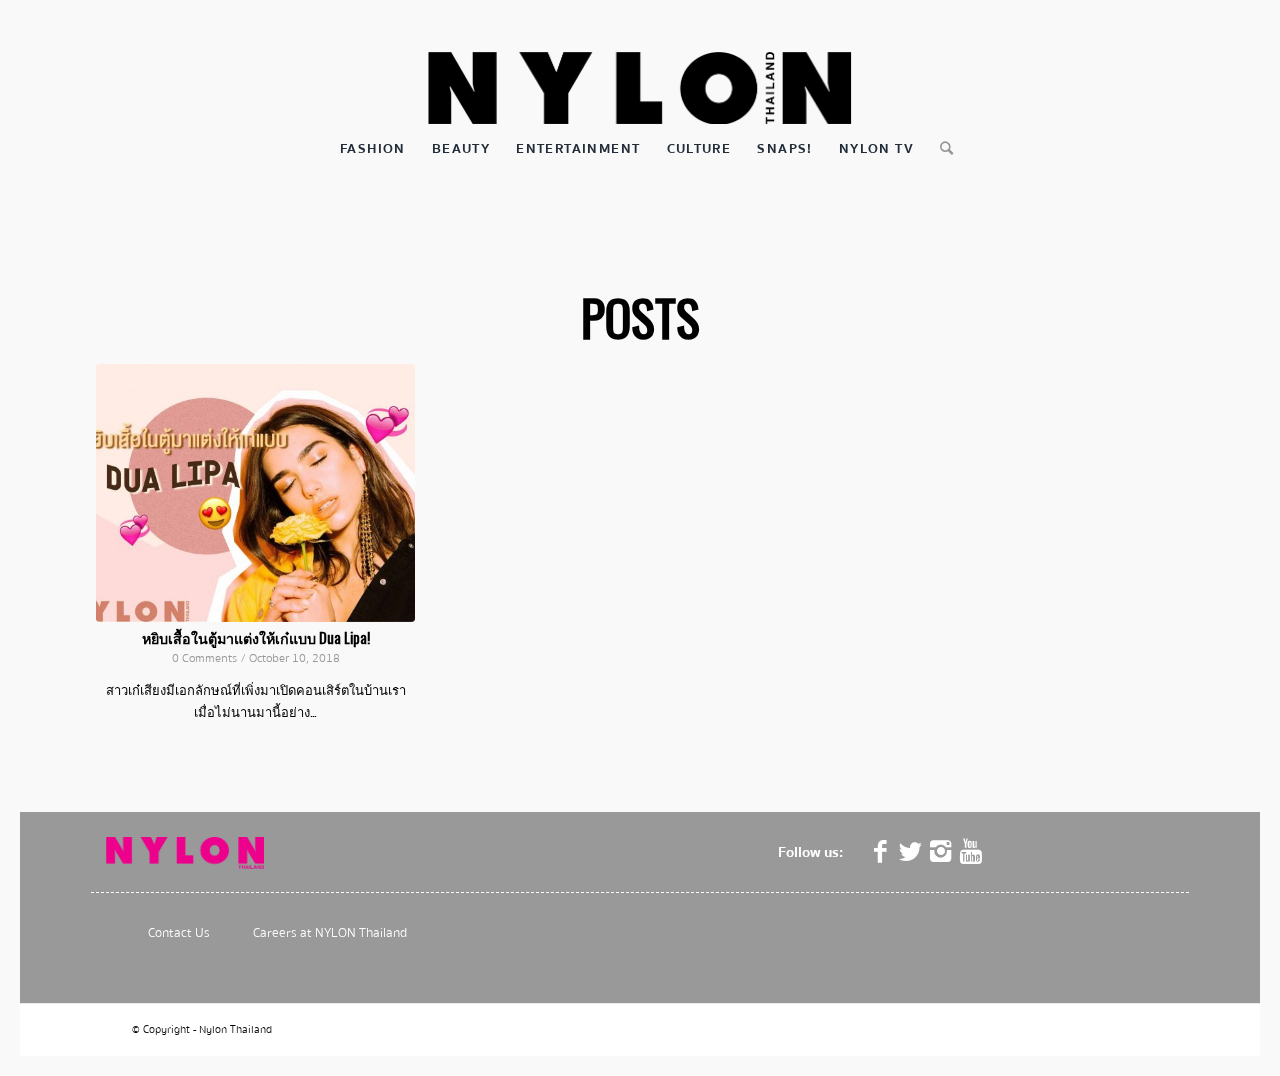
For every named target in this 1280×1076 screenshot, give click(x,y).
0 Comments (204, 658)
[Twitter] (911, 852)
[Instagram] (941, 852)
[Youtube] (971, 852)
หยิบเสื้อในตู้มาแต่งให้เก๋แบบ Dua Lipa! (256, 637)
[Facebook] (881, 852)
